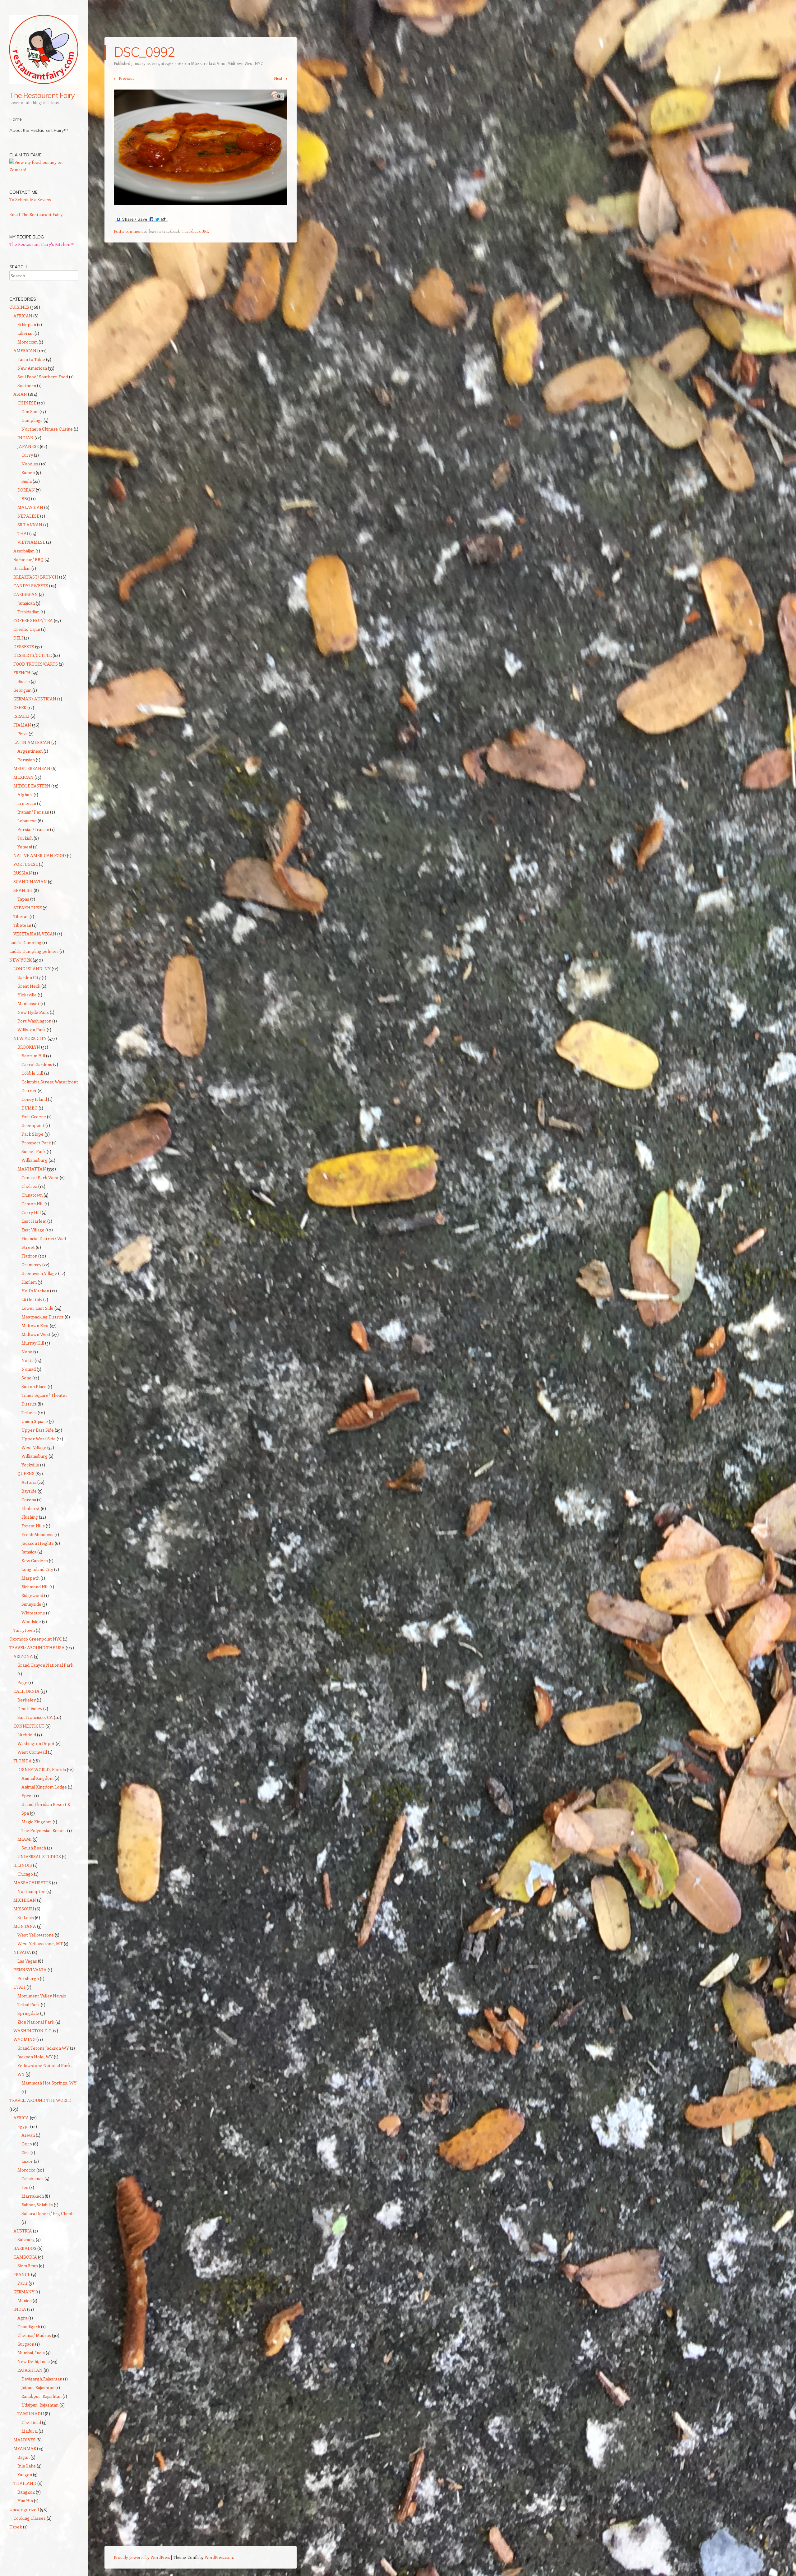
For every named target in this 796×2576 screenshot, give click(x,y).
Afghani (25, 794)
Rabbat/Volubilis (37, 2205)
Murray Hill (33, 1343)
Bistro (24, 681)
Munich (25, 2300)
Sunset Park (34, 1151)
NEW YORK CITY (30, 1038)
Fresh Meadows (37, 1534)
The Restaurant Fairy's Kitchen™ (42, 244)
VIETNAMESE (31, 542)
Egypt (23, 2126)
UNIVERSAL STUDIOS (39, 1856)
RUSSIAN (23, 873)
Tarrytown (24, 1630)
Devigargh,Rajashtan (42, 2379)
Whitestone (33, 1613)
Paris (23, 2283)
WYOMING (24, 2039)
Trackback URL (195, 231)
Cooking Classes (30, 2518)
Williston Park (32, 1029)
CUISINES (19, 307)
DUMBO (30, 1108)
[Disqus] (201, 328)
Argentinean (30, 751)
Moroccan (28, 342)
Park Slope (32, 1134)
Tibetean (22, 925)
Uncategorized (24, 2509)
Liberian (25, 333)
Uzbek (16, 2527)
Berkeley (27, 1700)
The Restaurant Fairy (42, 95)
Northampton (31, 1891)
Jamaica (29, 1552)
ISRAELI (21, 716)
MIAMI (25, 1839)
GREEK (20, 707)
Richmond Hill (35, 1587)
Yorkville (30, 1465)
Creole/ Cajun (27, 629)
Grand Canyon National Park (45, 1665)
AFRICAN (23, 316)
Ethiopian (27, 324)
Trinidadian (28, 612)
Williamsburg (35, 1160)
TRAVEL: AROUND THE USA (37, 1648)
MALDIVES (24, 2440)
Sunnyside (31, 1604)
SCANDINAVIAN (30, 882)
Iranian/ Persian (33, 812)
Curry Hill (31, 1212)
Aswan (28, 2135)
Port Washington (34, 1021)
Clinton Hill (32, 1204)
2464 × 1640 (175, 63)
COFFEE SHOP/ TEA (33, 620)
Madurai (30, 2431)
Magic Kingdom (37, 1822)
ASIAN (20, 394)
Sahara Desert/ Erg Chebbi (48, 2213)
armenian (27, 803)
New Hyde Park (33, 1012)
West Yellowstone (36, 1935)
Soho (26, 1378)
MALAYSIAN (30, 507)
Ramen (28, 472)
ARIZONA (23, 1656)
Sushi (27, 481)
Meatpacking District (43, 1317)
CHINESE (27, 403)
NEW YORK (21, 960)
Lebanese (27, 821)
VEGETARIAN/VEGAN (35, 934)
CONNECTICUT (29, 1726)
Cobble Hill (32, 1073)
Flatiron (29, 1256)
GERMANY (24, 2292)
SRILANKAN (30, 525)
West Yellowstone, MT (40, 1944)
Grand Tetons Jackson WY (43, 2048)
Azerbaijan (24, 551)
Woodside (31, 1621)
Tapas (23, 899)
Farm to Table (31, 359)
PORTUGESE (26, 864)
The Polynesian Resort (44, 1830)
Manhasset (28, 1003)
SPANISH (23, 890)
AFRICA (21, 2118)
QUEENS (26, 1473)
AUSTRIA (23, 2231)
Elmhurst (31, 1508)
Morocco (26, 2170)
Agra (22, 2318)
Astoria (29, 1482)
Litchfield (27, 1735)
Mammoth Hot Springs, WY (49, 2083)
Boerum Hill (33, 1056)
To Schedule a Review (30, 199)
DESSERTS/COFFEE (32, 655)
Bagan (23, 2457)
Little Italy (32, 1299)
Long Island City (37, 1569)
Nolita (28, 1360)
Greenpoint (33, 1125)
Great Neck (29, 986)
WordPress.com (219, 2557)
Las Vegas (27, 1961)
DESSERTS (24, 646)
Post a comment (128, 231)
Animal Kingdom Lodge (44, 1787)
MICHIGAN (25, 1900)
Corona (29, 1500)
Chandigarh (29, 2327)
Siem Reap (28, 2266)
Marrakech (33, 2196)
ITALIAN (22, 725)
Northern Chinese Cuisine (47, 429)
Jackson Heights (38, 1543)
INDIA (20, 2309)
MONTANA (25, 1926)
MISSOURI (24, 1909)
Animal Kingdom (37, 1778)
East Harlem (34, 1221)
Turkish (25, 838)
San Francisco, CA (35, 1717)
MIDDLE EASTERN (32, 786)
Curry (27, 455)
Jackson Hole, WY (35, 2057)
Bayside (29, 1491)
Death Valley (30, 1708)
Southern (27, 385)
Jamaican (26, 603)
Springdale (28, 2013)
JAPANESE (28, 446)
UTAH (19, 1987)
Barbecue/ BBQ (28, 559)
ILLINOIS (23, 1865)
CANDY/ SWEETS (31, 586)
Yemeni (25, 847)
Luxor (27, 2161)
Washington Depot (36, 1743)
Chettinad (31, 2422)
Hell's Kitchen (35, 1291)
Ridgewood (32, 1595)
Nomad (29, 1369)
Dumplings (32, 420)
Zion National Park (36, 2022)
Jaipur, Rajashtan (38, 2387)
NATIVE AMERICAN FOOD (40, 855)
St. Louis (26, 1917)
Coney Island (34, 1099)
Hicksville (27, 995)
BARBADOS (25, 2248)
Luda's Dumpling (25, 942)
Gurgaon (26, 2344)
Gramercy (31, 1265)
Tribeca (29, 1413)
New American (32, 368)
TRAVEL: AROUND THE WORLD (40, 2100)
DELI (18, 638)
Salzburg (26, 2239)
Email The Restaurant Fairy (36, 214)
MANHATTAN (32, 1169)
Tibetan (21, 916)
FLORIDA (23, 1761)
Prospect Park (36, 1143)
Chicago (25, 1874)
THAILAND (25, 2483)
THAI (23, 533)
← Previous (124, 78)
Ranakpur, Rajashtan (42, 2396)
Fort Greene (34, 1117)
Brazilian (22, 568)
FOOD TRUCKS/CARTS (36, 664)
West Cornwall (32, 1752)
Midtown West (36, 1334)
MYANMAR (25, 2448)
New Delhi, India (34, 2361)
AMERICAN (25, 351)
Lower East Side (37, 1308)
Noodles (30, 464)
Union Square (35, 1421)
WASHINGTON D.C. (33, 2031)
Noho (27, 1352)
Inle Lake (27, 2466)
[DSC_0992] (201, 203)
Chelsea (29, 1186)
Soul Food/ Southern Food (43, 377)
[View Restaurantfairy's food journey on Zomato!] (44, 170)
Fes (25, 2187)
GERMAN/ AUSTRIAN (35, 699)
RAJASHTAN (30, 2370)
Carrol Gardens (37, 1064)
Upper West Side (39, 1439)
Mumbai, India (31, 2353)
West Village (34, 1447)
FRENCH (22, 673)
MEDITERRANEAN (32, 768)
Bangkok (26, 2492)
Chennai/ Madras (34, 2335)
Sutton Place (34, 1386)
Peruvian (26, 760)
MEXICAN (23, 777)
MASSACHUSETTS (32, 1883)
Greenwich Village (39, 1273)
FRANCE (22, 2274)
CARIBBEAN (26, 594)
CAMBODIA (25, 2257)
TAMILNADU (31, 2414)
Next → (281, 78)
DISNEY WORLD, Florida (42, 1769)
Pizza (23, 734)
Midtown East (35, 1325)
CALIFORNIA (26, 1691)
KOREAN (26, 490)
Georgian (22, 690)
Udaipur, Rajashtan (40, 2405)
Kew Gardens (35, 1560)
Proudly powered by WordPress (142, 2557)
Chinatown (32, 1195)
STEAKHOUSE (28, 908)
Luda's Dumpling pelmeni (34, 951)
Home (16, 119)
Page (22, 1682)
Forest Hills (33, 1526)
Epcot (27, 1796)
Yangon (25, 2474)
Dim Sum (30, 411)
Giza (25, 2152)
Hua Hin (25, 2501)
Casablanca (32, 2179)
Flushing (30, 1517)
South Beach (34, 1848)
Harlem (29, 1282)
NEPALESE (28, 516)
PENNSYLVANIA (30, 1970)
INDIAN (25, 438)
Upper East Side (38, 1430)
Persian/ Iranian (33, 829)
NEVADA (22, 1952)
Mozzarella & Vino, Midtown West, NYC (227, 63)
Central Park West (40, 1177)
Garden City (29, 977)
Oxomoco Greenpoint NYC (36, 1639)
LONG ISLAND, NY (32, 969)
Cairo (27, 2144)
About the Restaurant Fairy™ (39, 130)
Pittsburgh (28, 1978)
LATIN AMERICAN (32, 742)
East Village (33, 1230)
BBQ (26, 499)
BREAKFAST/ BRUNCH (36, 577)
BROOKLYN (29, 1047)
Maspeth (30, 1578)
